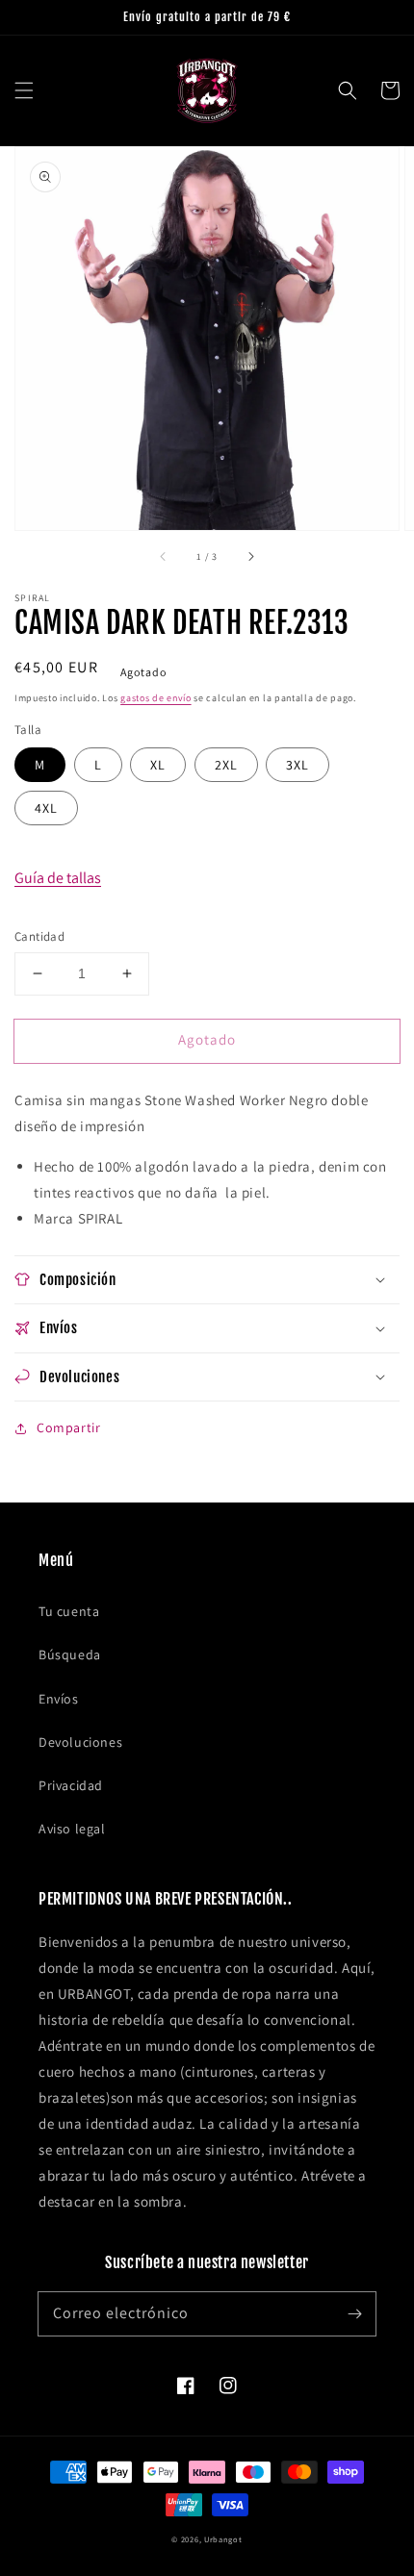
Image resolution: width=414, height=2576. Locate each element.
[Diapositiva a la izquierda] (164, 557)
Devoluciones (80, 1742)
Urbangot (223, 2539)
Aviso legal (72, 1829)
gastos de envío (156, 698)
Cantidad (39, 936)
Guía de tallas (58, 878)
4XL (46, 808)
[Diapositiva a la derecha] (250, 557)
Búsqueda (70, 1654)
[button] (24, 90)
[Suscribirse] (354, 2313)
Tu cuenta (69, 1611)
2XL (226, 765)
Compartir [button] (68, 1427)
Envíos (59, 1699)
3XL (298, 765)
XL (158, 765)
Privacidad (71, 1785)
